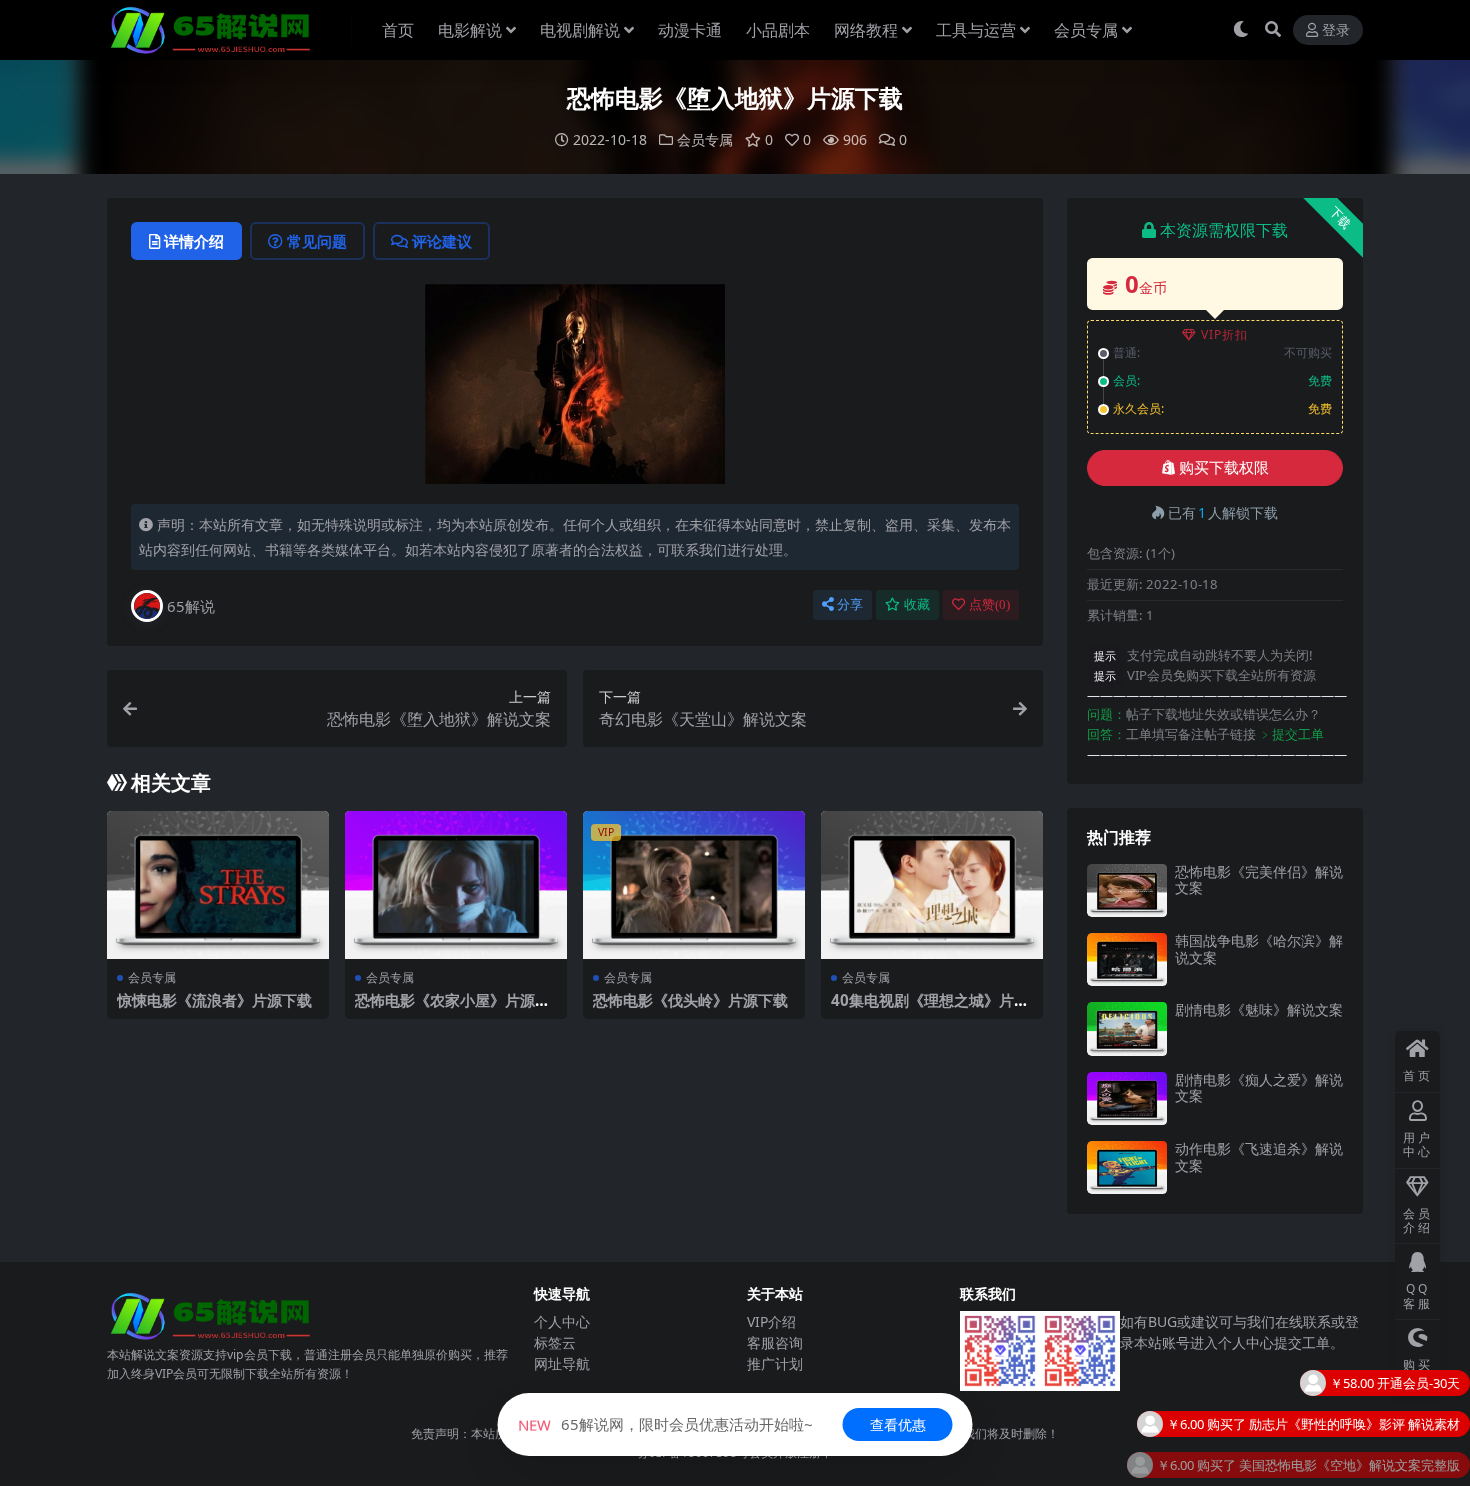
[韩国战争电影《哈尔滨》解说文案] (1127, 959)
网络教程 (866, 30)
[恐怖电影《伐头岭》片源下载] (694, 885)
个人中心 (562, 1321)
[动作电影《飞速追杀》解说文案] (1127, 1167)
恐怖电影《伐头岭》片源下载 (690, 1000)
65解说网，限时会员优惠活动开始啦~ (665, 1424)
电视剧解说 (580, 30)
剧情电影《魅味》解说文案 (1259, 1009)
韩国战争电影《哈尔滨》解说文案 (1259, 949)
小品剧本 (778, 30)
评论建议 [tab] (442, 241)
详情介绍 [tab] (194, 241)
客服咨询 (775, 1342)
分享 (850, 604)
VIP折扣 (1224, 334)
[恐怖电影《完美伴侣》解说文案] (1127, 890)
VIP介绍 (771, 1321)
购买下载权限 (1224, 468)
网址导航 (562, 1363)
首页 (398, 30)
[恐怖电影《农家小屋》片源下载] (456, 885)
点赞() (989, 604)
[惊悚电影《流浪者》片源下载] (218, 885)
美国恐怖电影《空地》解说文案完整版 (1349, 1429)
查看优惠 (898, 1424)
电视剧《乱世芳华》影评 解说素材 (1361, 1470)
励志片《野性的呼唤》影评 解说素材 (1354, 1388)
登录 (1336, 30)
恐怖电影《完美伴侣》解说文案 (1259, 880)
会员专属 (1086, 30)
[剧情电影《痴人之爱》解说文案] (1127, 1098)
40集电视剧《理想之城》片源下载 (930, 1009)
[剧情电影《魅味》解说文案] (1127, 1028)
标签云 (555, 1342)
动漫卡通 (690, 30)
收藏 (917, 604)
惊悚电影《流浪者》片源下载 (214, 1000)
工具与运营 (976, 30)
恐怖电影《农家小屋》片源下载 (452, 1009)
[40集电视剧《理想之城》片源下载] (932, 885)
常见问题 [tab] (317, 241)
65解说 (191, 606)
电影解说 (470, 30)
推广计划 (775, 1363)
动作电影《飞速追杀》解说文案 (1259, 1157)
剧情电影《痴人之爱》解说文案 (1259, 1088)
